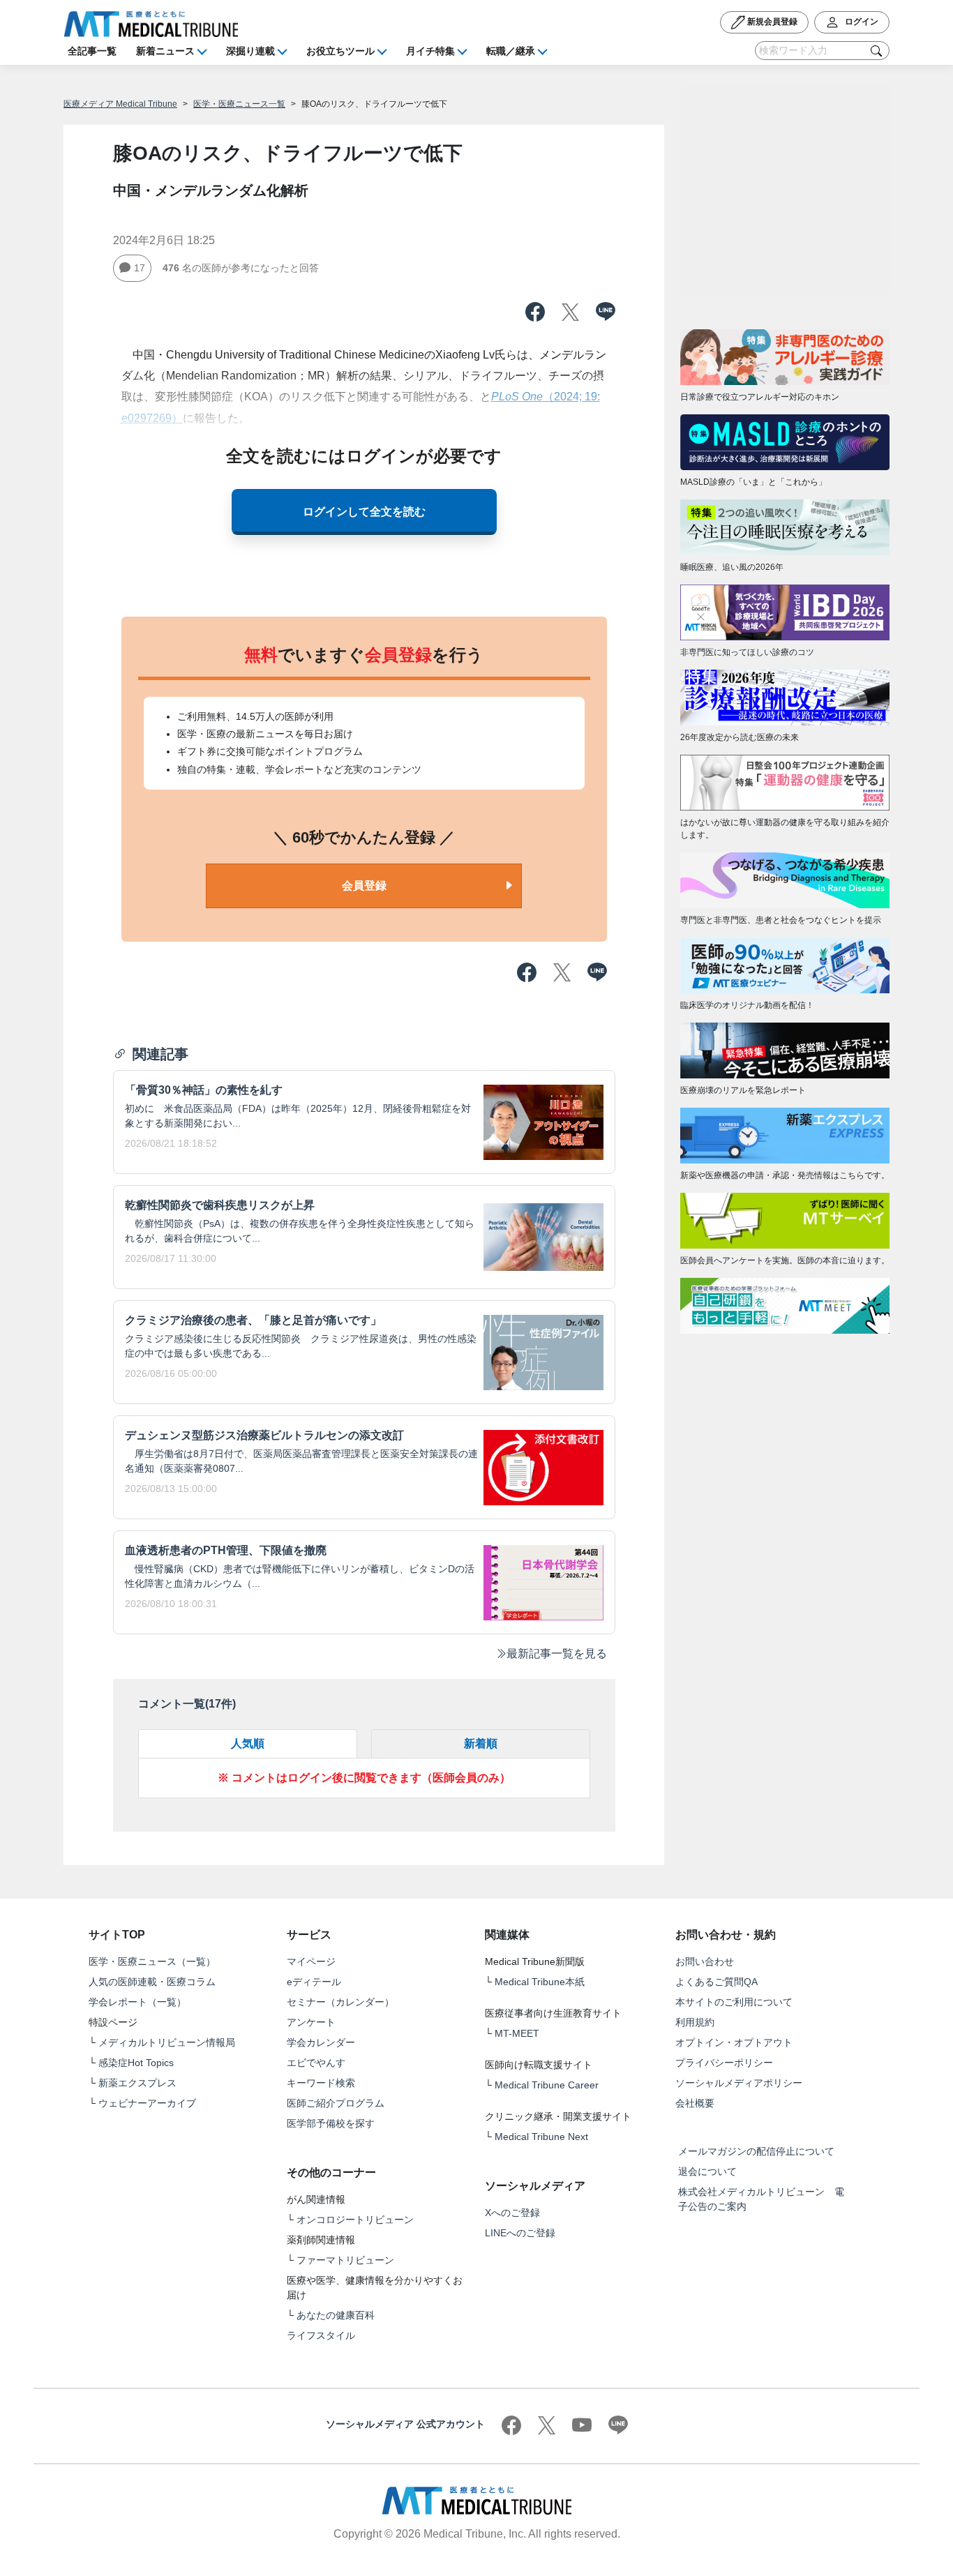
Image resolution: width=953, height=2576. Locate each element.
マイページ (311, 1961)
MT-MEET (517, 2033)
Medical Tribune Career (547, 2085)
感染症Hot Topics (136, 2063)
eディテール (314, 1982)
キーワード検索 (321, 2083)
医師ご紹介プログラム (336, 2103)
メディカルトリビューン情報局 (167, 2042)
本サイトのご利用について (734, 2002)
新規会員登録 (771, 22)
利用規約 (695, 2022)
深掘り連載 (250, 51)
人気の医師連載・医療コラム (152, 1982)
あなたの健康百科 (336, 2315)
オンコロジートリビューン (355, 2220)
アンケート (311, 2022)
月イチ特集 (430, 51)
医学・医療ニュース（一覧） (152, 1961)
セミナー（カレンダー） (340, 2002)
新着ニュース (165, 51)
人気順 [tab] (248, 1743)
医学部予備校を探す (331, 2123)
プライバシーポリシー (724, 2063)
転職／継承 (511, 51)
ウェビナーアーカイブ (147, 2103)
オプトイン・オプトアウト (734, 2042)
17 (140, 268)
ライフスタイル (321, 2335)
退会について (707, 2171)
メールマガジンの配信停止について (756, 2151)
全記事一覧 (92, 51)
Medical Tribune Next (541, 2137)
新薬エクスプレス (137, 2083)
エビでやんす (316, 2063)
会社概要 (695, 2103)
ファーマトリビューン (345, 2260)
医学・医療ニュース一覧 (239, 104)
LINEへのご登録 (520, 2233)
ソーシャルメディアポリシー (739, 2083)
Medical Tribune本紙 (540, 1982)
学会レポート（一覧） (137, 2002)
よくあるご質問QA (716, 1982)
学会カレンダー (321, 2042)
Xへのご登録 (512, 2213)
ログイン (861, 22)
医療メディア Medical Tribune (120, 104)
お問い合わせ (705, 1961)
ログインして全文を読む (364, 512)
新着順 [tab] (481, 1743)
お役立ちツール (340, 51)
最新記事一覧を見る (557, 1654)
